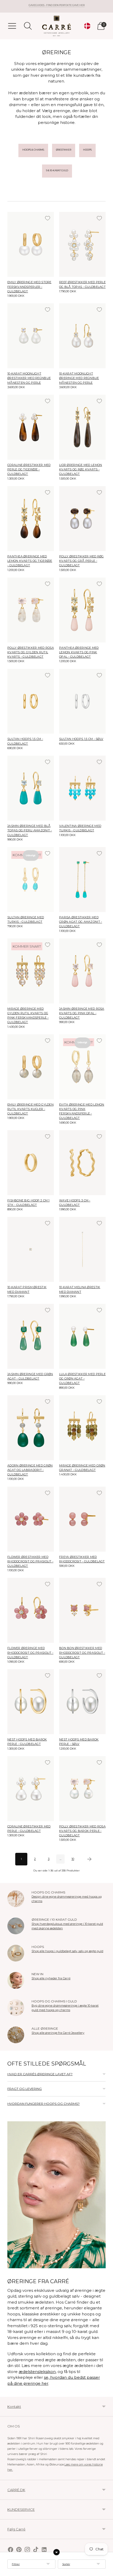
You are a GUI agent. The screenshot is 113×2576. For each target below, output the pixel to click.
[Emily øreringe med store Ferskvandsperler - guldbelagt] (31, 244)
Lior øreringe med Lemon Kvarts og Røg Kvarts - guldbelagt (81, 469)
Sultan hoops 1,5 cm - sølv (81, 739)
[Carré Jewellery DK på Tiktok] (36, 2550)
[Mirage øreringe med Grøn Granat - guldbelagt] (82, 1428)
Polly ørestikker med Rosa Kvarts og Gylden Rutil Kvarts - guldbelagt (31, 652)
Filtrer (16, 2564)
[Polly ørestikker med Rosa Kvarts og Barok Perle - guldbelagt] (82, 1789)
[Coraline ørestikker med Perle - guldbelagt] (31, 1789)
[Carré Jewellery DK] (56, 26)
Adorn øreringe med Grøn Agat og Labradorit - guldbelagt (30, 1470)
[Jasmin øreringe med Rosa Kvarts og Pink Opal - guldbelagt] (82, 971)
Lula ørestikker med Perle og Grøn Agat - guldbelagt (82, 1378)
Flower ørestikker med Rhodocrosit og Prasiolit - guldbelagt (30, 1561)
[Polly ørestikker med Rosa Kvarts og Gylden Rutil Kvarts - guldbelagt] (31, 610)
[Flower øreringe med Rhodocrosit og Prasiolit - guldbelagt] (31, 1610)
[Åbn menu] (12, 26)
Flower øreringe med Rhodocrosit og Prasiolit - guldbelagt (30, 1652)
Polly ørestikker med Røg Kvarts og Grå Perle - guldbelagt (81, 561)
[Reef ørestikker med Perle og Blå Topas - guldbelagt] (82, 244)
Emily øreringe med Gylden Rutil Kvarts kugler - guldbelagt (30, 1109)
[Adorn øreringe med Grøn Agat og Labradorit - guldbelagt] (31, 1428)
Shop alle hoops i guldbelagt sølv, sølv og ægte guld (67, 1951)
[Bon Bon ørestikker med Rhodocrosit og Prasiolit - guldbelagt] (82, 1610)
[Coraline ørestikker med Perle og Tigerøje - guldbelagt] (31, 427)
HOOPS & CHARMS (33, 150)
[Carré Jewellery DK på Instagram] (27, 2550)
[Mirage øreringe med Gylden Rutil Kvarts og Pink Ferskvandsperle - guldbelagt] (31, 971)
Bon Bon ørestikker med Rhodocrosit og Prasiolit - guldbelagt (82, 1652)
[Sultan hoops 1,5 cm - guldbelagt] (31, 701)
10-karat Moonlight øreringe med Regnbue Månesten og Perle (79, 378)
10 (73, 1859)
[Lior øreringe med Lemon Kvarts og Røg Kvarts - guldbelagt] (82, 427)
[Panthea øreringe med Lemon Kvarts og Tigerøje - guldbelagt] (31, 519)
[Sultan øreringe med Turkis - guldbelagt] (31, 880)
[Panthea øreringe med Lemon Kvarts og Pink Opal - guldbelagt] (82, 610)
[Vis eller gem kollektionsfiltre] (56, 2552)
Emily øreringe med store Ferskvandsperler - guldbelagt (29, 287)
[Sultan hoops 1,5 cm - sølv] (82, 701)
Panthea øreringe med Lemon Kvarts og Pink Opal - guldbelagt (79, 652)
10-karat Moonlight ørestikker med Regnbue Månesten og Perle (29, 378)
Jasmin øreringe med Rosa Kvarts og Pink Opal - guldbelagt (82, 1013)
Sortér (66, 2564)
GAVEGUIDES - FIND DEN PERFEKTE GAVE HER (57, 5)
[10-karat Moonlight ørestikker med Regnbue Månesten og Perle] (31, 336)
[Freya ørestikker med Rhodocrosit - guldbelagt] (82, 1519)
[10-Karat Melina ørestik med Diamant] (82, 1249)
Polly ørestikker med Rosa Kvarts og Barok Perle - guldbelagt (82, 1831)
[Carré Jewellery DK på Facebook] (11, 2550)
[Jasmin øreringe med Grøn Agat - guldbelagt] (31, 1336)
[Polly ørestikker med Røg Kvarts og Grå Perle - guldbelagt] (82, 519)
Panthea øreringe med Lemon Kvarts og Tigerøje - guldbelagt (30, 561)
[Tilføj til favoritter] (48, 218)
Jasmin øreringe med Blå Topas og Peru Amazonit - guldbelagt (30, 830)
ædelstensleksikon (37, 2372)
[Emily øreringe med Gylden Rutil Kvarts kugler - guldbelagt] (31, 1067)
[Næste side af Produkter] (89, 1859)
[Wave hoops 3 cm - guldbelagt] (82, 1163)
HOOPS (87, 150)
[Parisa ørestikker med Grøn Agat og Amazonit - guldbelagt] (82, 880)
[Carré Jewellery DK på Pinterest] (19, 2550)
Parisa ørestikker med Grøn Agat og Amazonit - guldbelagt (81, 922)
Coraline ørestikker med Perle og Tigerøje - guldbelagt (29, 469)
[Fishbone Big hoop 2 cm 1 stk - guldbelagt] (31, 1163)
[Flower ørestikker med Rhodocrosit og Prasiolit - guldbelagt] (31, 1519)
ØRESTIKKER (64, 150)
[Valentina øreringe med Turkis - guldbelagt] (82, 788)
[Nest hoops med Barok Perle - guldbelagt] (31, 1702)
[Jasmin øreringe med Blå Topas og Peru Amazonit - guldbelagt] (31, 788)
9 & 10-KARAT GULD (57, 170)
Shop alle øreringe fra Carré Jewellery (58, 2033)
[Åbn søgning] (28, 26)
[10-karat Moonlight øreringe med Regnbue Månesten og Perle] (82, 336)
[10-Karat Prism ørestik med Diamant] (31, 1249)
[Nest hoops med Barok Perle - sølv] (82, 1702)
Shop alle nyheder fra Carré (51, 1978)
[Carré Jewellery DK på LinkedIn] (44, 2550)
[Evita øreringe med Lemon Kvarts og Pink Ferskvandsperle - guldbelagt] (82, 1067)
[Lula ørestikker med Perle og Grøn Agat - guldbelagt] (82, 1336)
